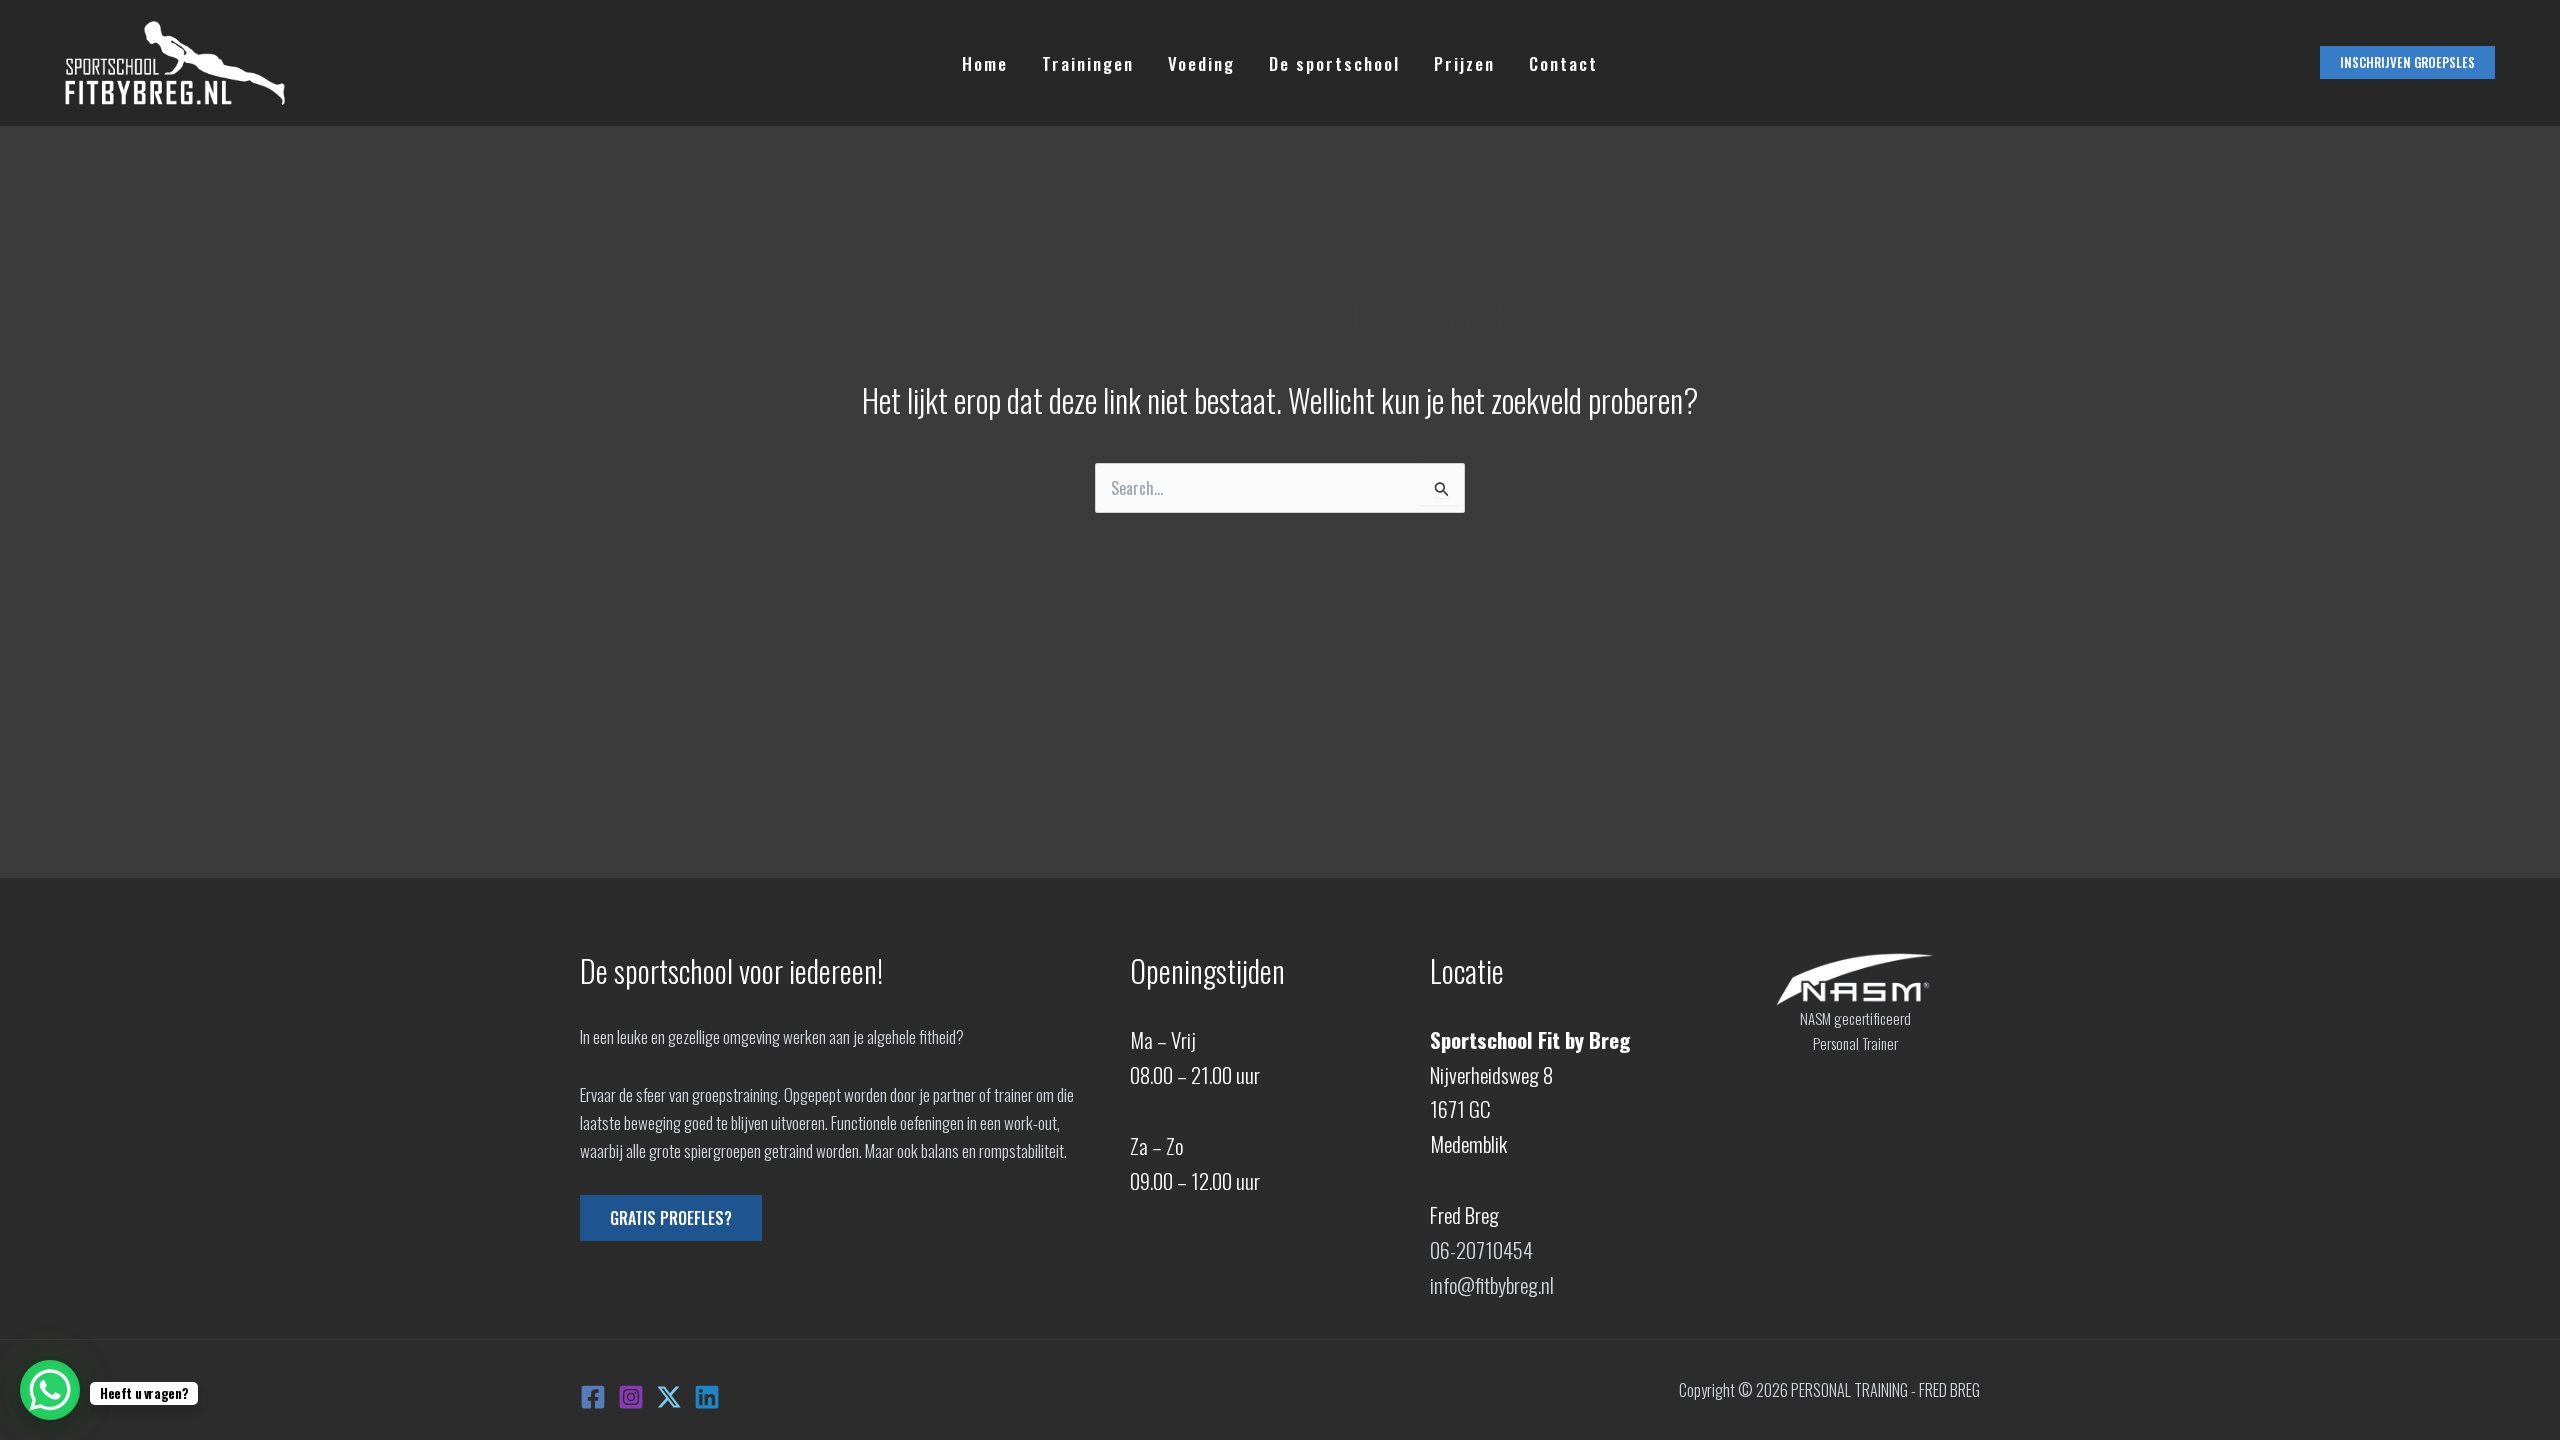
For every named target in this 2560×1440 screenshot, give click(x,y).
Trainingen (1088, 63)
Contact (1563, 63)
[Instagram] (631, 1397)
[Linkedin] (707, 1397)
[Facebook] (593, 1397)
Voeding (1201, 63)
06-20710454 (1481, 1249)
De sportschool (1334, 63)
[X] (669, 1397)
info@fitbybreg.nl (1492, 1284)
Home (985, 63)
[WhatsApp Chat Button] (50, 1390)
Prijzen (1464, 63)
